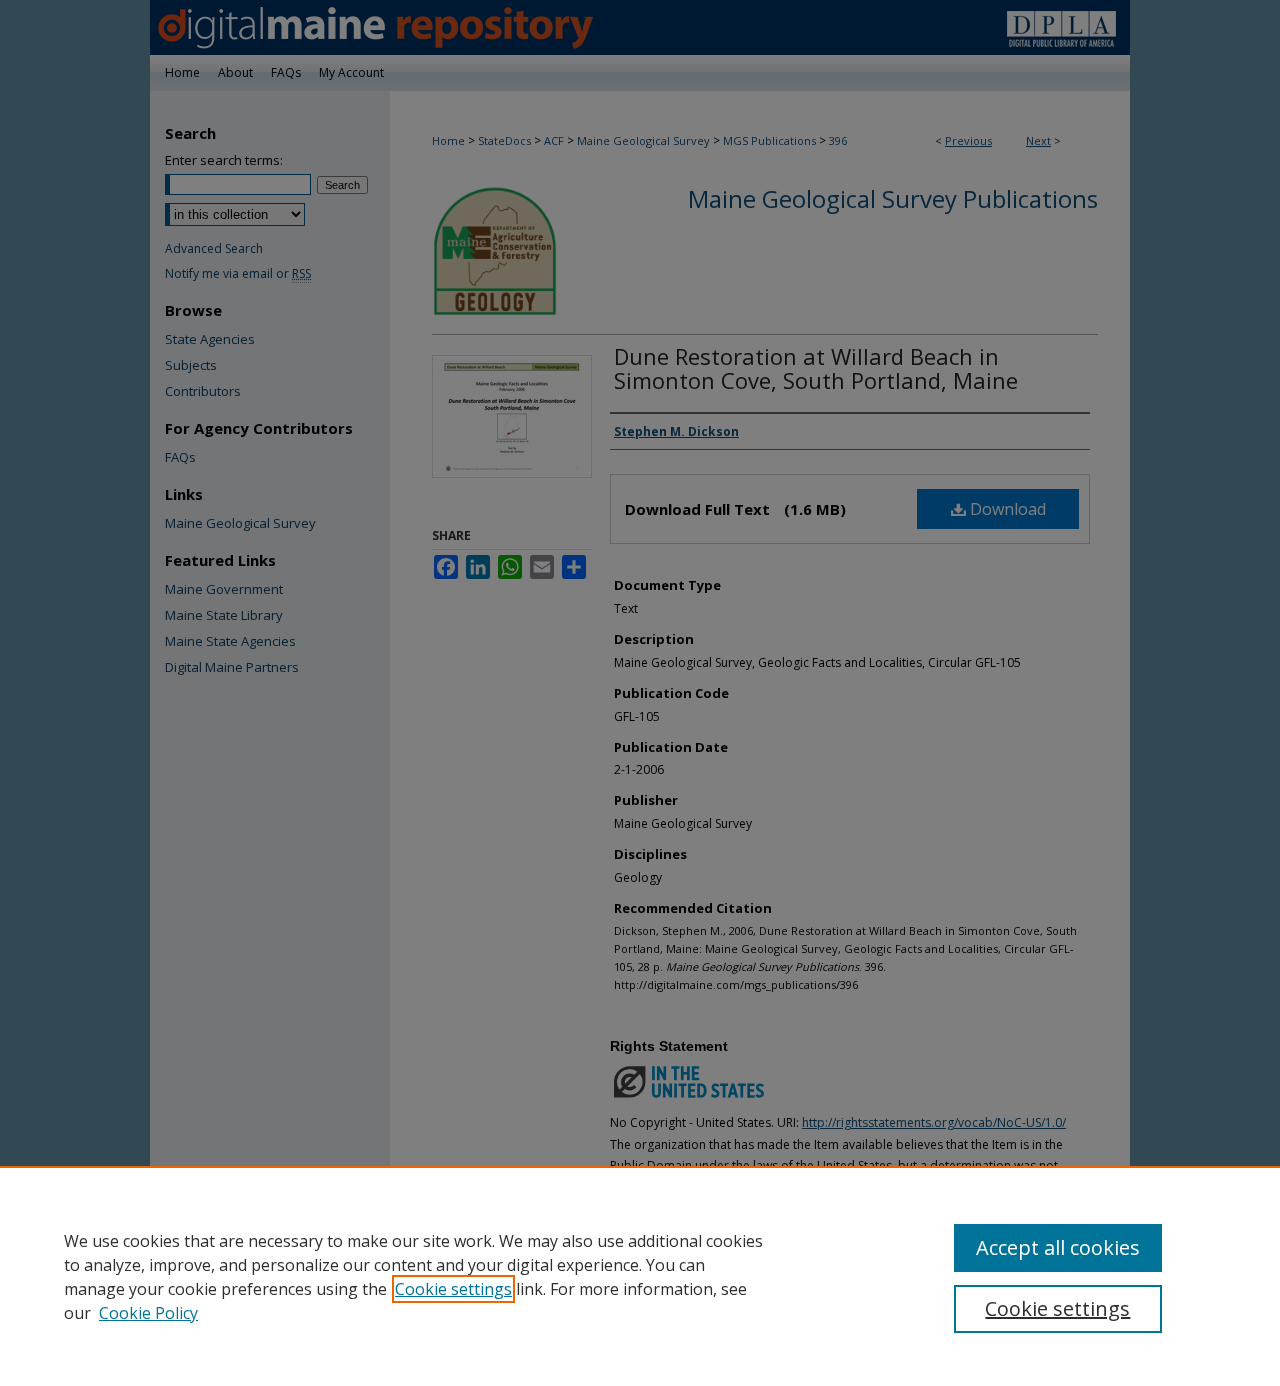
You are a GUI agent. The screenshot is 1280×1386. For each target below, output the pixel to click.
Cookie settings (453, 1289)
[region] (640, 1276)
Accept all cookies (1058, 1247)
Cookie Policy (148, 1313)
